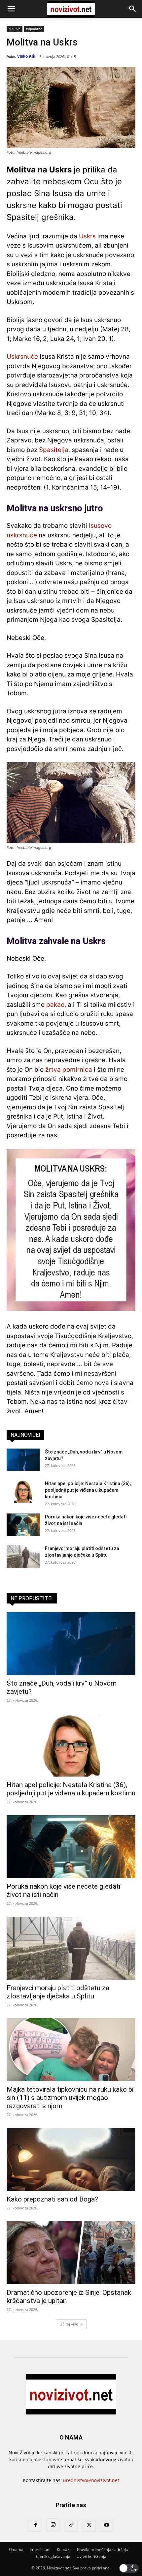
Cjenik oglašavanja (53, 2556)
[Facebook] (35, 2525)
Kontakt (64, 2549)
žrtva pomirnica (69, 1070)
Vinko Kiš (26, 56)
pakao (55, 1005)
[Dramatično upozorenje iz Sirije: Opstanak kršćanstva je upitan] (71, 2253)
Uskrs (87, 236)
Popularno (34, 29)
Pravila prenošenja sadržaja (103, 2549)
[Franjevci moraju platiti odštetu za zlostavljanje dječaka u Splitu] (23, 1557)
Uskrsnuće (22, 357)
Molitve (15, 29)
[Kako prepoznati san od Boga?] (71, 2159)
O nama (16, 2549)
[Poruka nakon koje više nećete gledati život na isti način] (23, 1525)
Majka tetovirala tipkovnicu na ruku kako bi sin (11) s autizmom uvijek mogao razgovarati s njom (70, 2098)
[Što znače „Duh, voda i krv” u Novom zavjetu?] (23, 1460)
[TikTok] (71, 2525)
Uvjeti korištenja (91, 2556)
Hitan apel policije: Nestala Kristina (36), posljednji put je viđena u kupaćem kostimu (88, 1490)
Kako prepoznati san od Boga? (52, 2199)
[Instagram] (53, 2525)
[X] (89, 2525)
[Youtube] (107, 2525)
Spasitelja (54, 450)
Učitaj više (69, 2324)
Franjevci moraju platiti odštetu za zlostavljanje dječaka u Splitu (58, 1992)
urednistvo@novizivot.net (91, 2480)
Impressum (40, 2549)
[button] (11, 9)
